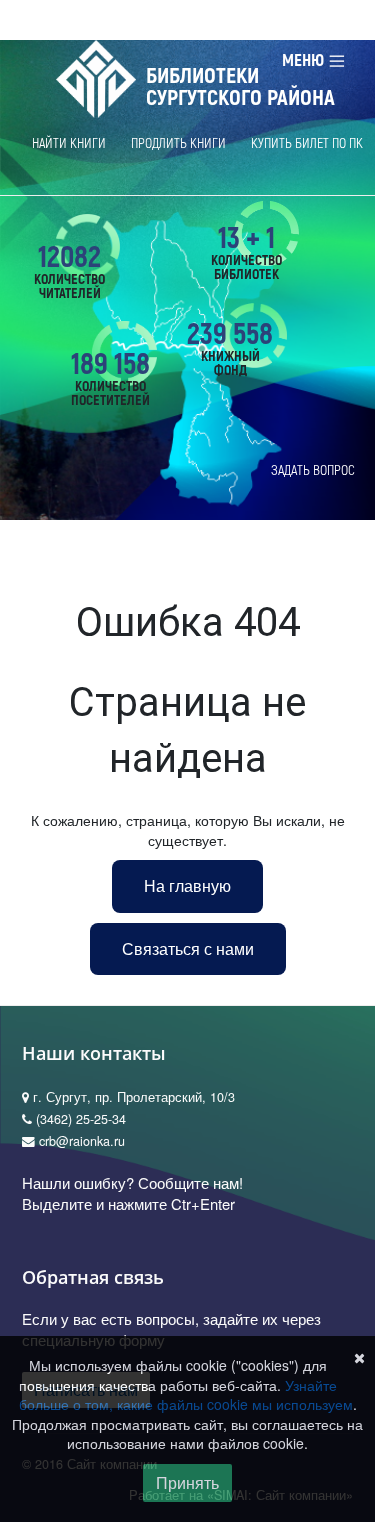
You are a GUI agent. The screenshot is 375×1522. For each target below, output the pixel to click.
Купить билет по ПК (307, 143)
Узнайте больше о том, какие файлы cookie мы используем (186, 1395)
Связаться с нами (188, 948)
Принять (187, 1482)
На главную (187, 885)
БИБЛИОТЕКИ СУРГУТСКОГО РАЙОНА (240, 87)
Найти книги (69, 143)
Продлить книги (178, 143)
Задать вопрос (313, 470)
